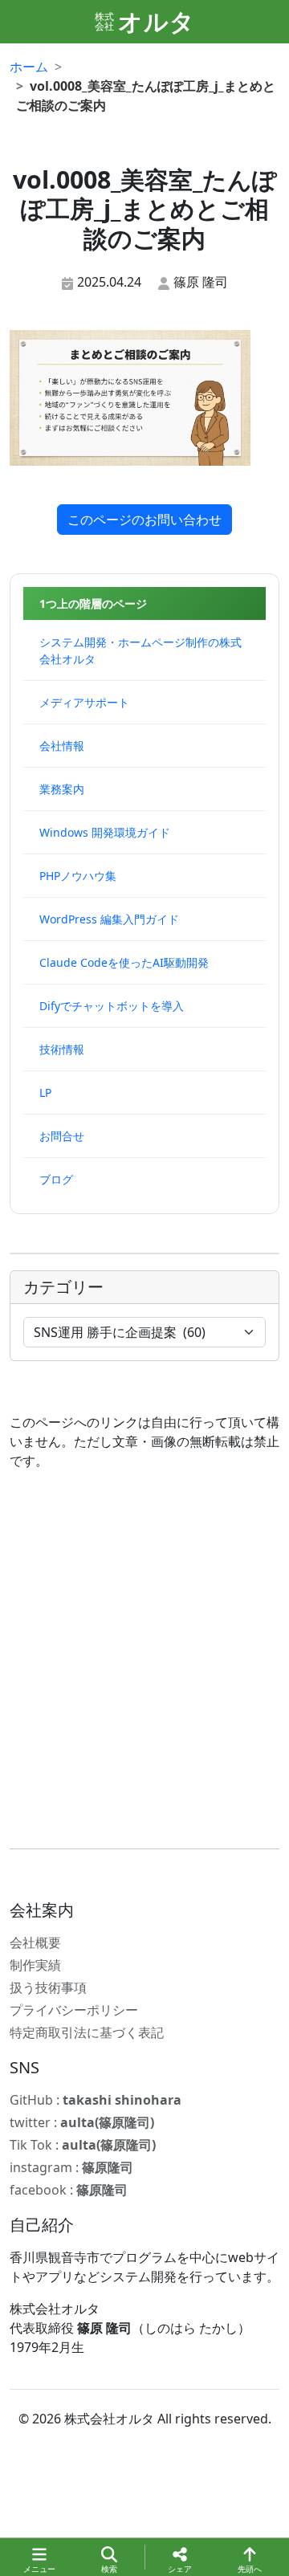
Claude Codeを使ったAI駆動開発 (124, 962)
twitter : (82, 2122)
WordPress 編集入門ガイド (109, 919)
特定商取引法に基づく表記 (87, 2032)
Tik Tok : (83, 2145)
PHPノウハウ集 (78, 876)
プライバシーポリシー (74, 2010)
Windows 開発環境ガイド (105, 832)
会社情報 (62, 746)
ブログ (56, 1179)
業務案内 (62, 789)
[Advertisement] (144, 1659)
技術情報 (62, 1049)
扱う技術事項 (48, 1987)
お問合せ (62, 1136)
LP (45, 1092)
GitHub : (96, 2100)
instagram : (71, 2167)
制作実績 (35, 1965)
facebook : (69, 2190)
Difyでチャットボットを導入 (112, 1006)
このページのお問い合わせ (144, 520)
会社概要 (35, 1942)
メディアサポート (84, 702)
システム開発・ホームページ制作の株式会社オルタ (140, 650)
